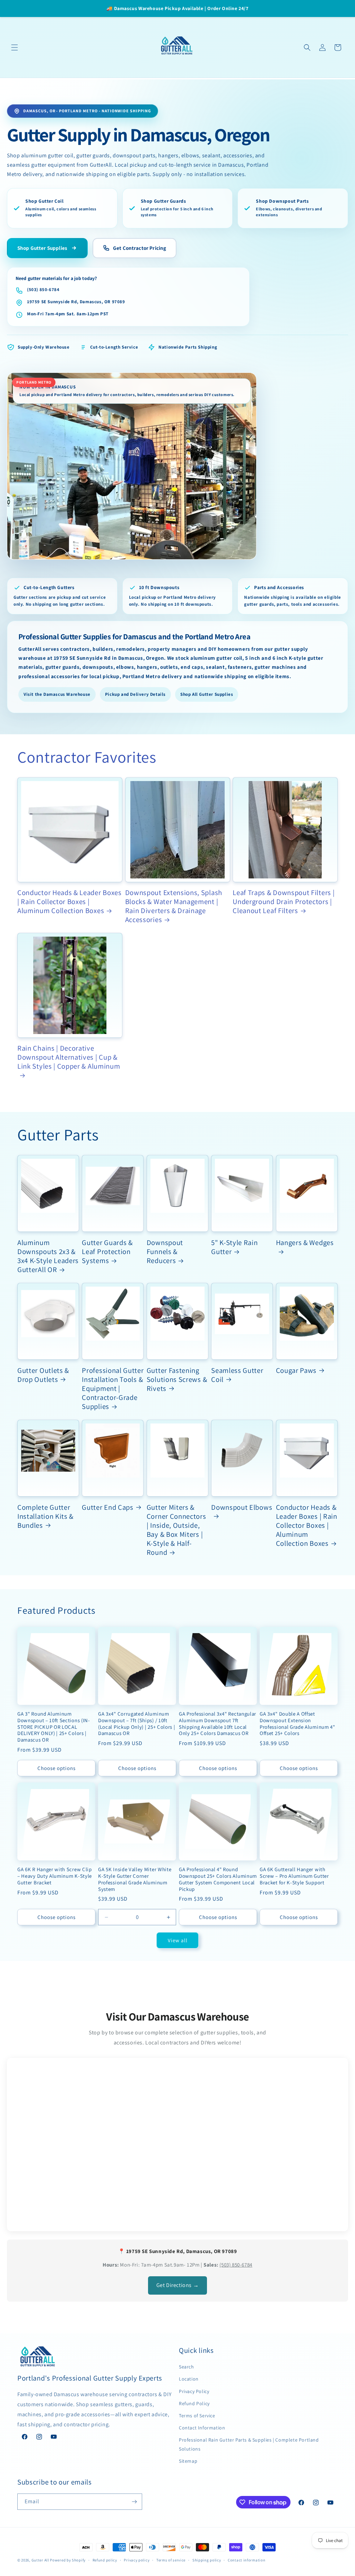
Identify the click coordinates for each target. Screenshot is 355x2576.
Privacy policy (137, 2560)
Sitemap (188, 2461)
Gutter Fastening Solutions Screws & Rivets (177, 1379)
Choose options (57, 1768)
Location (189, 2379)
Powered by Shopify (68, 2560)
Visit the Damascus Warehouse (57, 694)
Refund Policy (194, 2403)
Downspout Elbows (242, 1507)
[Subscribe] (134, 2502)
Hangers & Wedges (305, 1243)
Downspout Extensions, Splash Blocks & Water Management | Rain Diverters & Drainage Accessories (174, 906)
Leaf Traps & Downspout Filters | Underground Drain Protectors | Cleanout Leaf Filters (284, 902)
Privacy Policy (194, 2391)
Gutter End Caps (107, 1507)
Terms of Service (197, 2416)
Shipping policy (207, 2560)
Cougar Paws (296, 1370)
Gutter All (40, 2560)
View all (178, 1940)
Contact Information (202, 2428)
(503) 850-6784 (43, 290)
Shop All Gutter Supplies (207, 694)
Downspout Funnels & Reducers (165, 1252)
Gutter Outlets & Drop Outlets (43, 1375)
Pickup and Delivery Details (135, 694)
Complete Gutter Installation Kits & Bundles (45, 1516)
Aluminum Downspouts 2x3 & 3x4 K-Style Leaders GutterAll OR (48, 1256)
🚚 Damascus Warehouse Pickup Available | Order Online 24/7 (177, 8)
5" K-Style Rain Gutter (234, 1247)
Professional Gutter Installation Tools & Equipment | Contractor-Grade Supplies (113, 1388)
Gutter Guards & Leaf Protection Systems (107, 1252)
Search (187, 2367)
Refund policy (105, 2560)
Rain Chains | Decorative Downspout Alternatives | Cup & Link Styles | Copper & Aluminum (69, 1057)
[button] (15, 47)
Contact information (246, 2560)
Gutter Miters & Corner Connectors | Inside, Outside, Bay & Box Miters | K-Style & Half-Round (176, 1530)
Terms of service (171, 2560)
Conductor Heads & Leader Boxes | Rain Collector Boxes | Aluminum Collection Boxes (70, 902)
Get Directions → (178, 2285)
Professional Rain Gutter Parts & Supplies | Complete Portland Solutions (249, 2444)
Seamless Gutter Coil (237, 1375)
